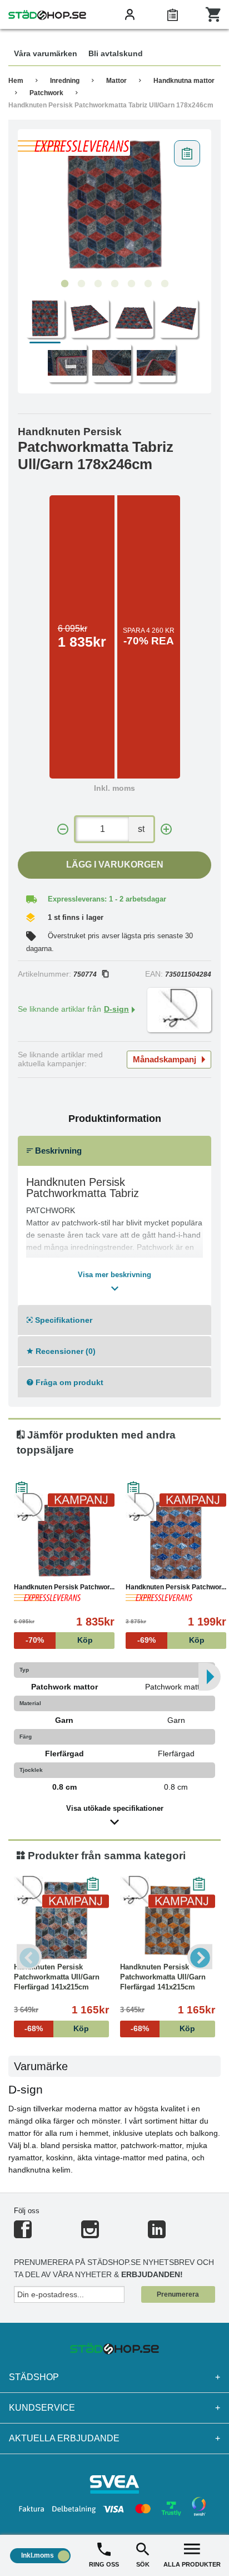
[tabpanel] (114, 204)
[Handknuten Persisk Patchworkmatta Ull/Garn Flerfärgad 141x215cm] (61, 1920)
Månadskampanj (165, 1059)
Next (200, 1957)
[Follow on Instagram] (90, 2234)
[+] (166, 829)
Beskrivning (57, 1151)
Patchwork (46, 93)
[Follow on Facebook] (23, 2234)
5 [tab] (131, 284)
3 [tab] (98, 284)
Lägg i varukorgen (115, 865)
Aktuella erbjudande (114, 2438)
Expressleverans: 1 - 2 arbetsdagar (107, 899)
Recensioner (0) (64, 1351)
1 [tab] (64, 284)
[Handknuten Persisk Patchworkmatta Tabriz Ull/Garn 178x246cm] (114, 204)
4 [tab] (114, 284)
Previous (29, 1957)
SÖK (143, 2564)
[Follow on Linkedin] (157, 2234)
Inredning (65, 81)
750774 (85, 974)
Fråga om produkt (68, 1382)
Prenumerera (178, 2294)
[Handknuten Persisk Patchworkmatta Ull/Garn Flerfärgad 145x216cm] (176, 1540)
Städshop (114, 2377)
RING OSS (104, 2564)
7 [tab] (165, 284)
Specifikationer (63, 1320)
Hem (16, 81)
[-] (63, 829)
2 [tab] (81, 284)
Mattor (116, 81)
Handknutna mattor (184, 81)
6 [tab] (148, 284)
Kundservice (114, 2408)
